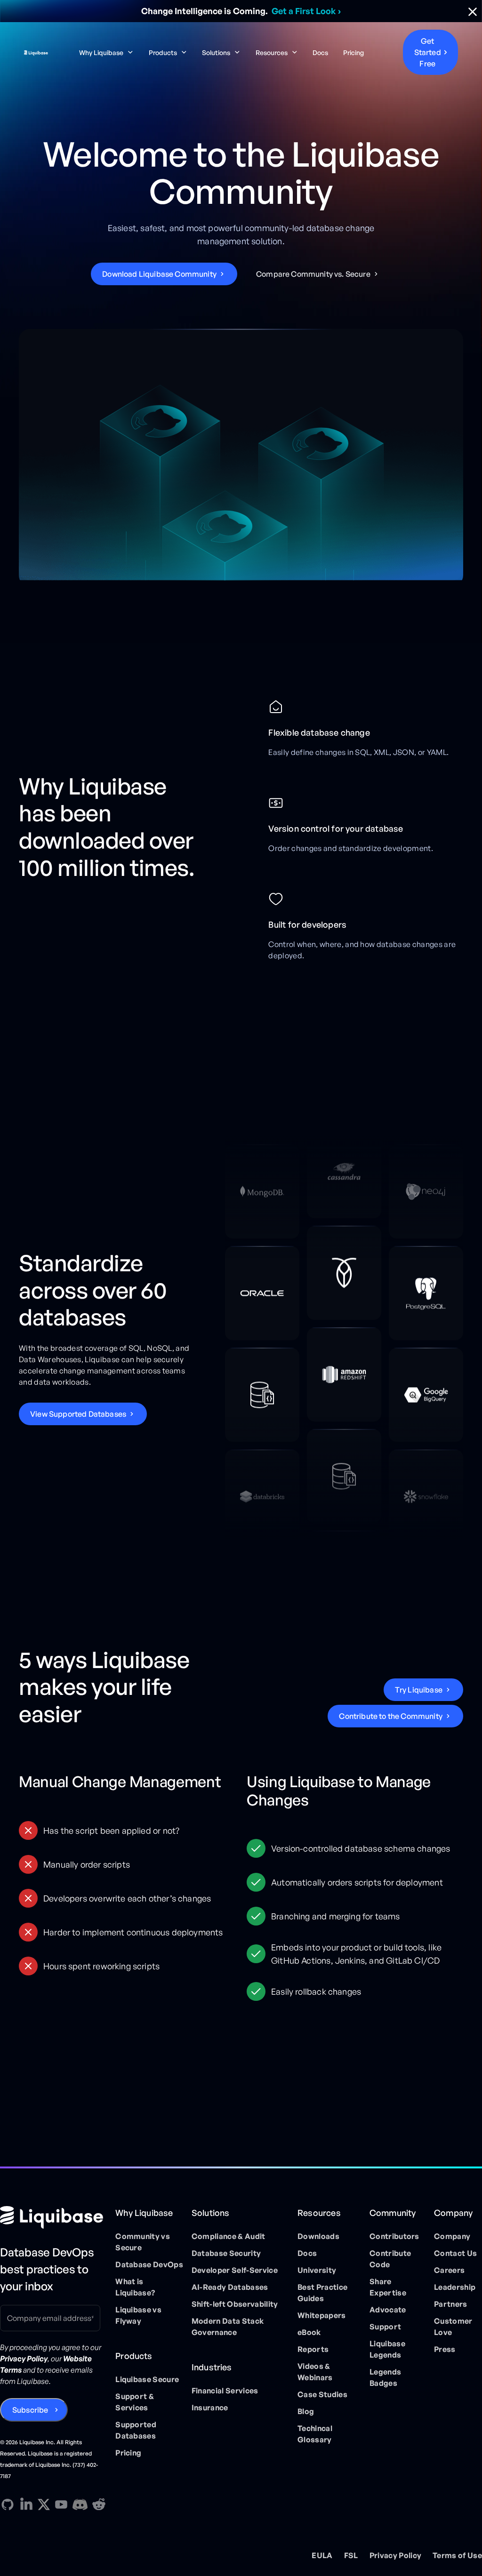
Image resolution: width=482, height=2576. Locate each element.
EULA (322, 2555)
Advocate (388, 2310)
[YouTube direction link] (61, 2504)
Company (452, 2236)
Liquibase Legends (387, 2349)
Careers (449, 2270)
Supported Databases (136, 2430)
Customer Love (453, 2327)
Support (385, 2327)
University (317, 2270)
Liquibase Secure (147, 2379)
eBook (309, 2332)
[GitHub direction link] (8, 2504)
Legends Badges (385, 2377)
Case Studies (322, 2394)
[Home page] (54, 2217)
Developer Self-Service (235, 2270)
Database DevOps (149, 2264)
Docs (320, 52)
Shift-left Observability (235, 2304)
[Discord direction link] (80, 2504)
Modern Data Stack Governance (228, 2327)
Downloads (318, 2236)
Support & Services (135, 2402)
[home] (36, 52)
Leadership (455, 2287)
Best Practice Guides (322, 2293)
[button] (106, 52)
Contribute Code (390, 2259)
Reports (313, 2349)
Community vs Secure (143, 2242)
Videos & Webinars (315, 2372)
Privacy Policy (395, 2555)
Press (445, 2349)
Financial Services (225, 2391)
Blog (306, 2411)
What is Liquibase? (135, 2287)
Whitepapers (322, 2315)
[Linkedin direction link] (26, 2504)
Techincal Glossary (315, 2434)
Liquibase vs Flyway (138, 2315)
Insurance (210, 2407)
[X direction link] (44, 2504)
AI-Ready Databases (230, 2287)
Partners (451, 2304)
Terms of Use (457, 2555)
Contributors (394, 2236)
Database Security (226, 2253)
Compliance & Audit (229, 2236)
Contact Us (455, 2253)
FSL (351, 2555)
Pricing (353, 52)
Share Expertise (388, 2287)
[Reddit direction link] (99, 2504)
